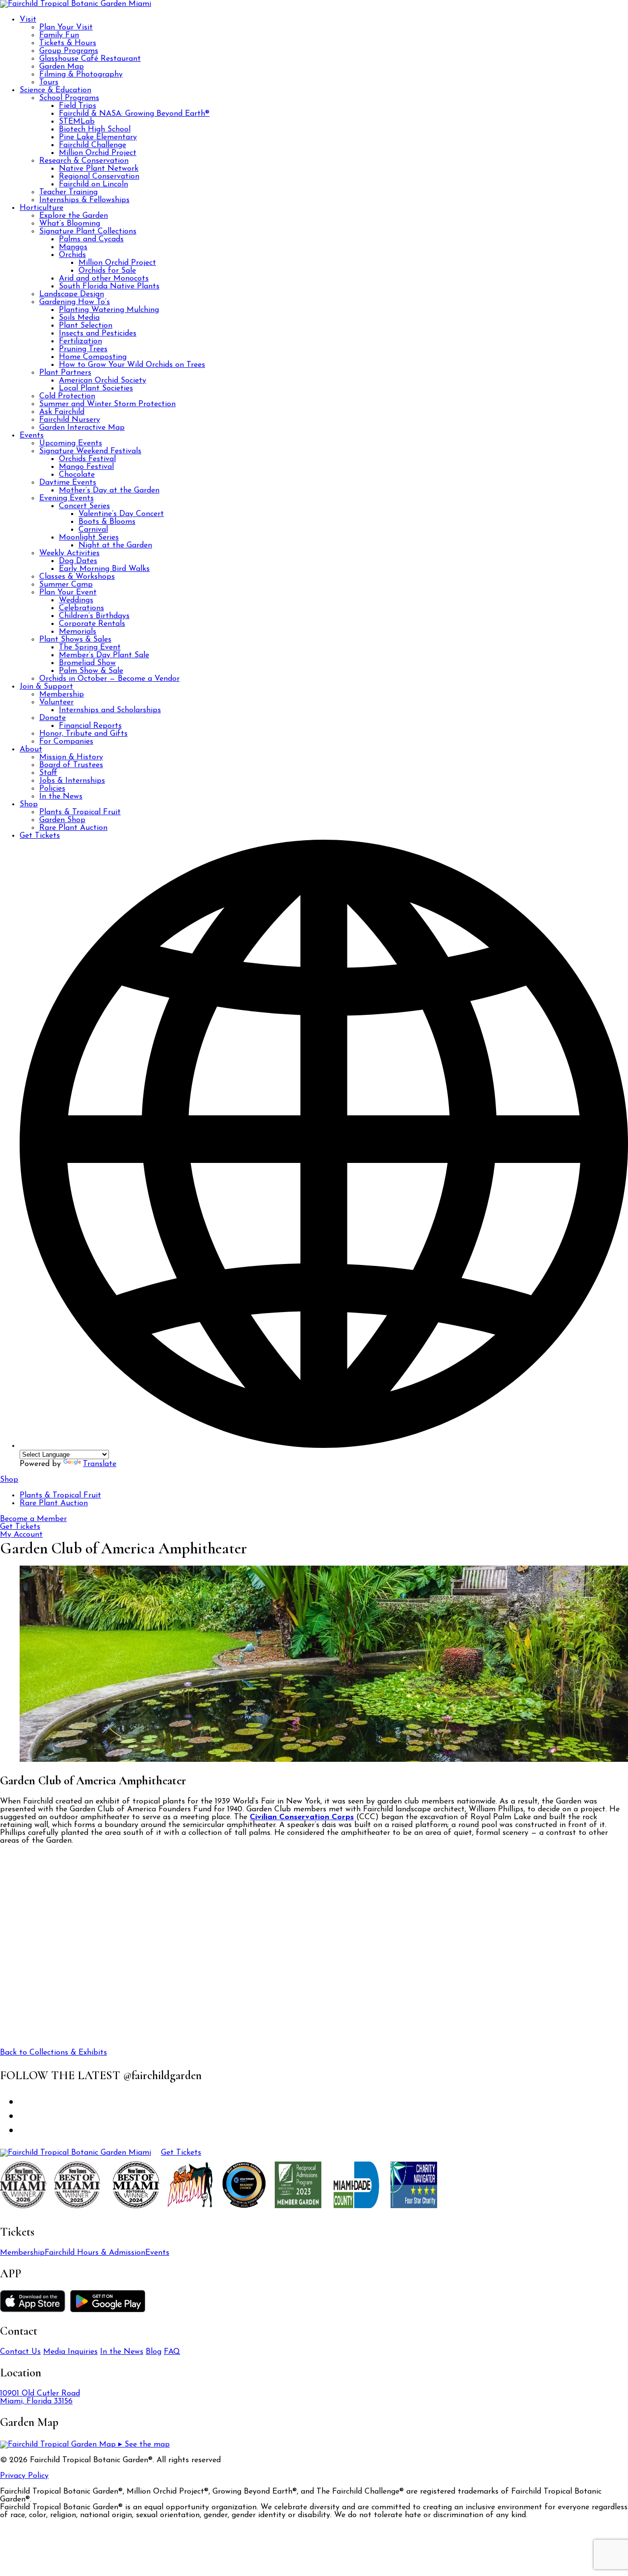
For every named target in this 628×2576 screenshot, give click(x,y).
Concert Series (84, 506)
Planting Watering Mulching (109, 310)
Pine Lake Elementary (98, 137)
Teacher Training (68, 192)
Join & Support (46, 687)
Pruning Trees (83, 349)
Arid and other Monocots (104, 279)
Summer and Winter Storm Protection (107, 404)
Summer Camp (66, 585)
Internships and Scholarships (110, 710)
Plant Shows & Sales (75, 640)
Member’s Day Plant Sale (104, 655)
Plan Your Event (68, 592)
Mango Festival (86, 467)
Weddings (76, 600)
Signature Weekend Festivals (90, 451)
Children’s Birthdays (94, 616)
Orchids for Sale (107, 271)
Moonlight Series (89, 538)
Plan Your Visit (66, 27)
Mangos (73, 247)
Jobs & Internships (72, 781)
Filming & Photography (81, 75)
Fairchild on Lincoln (93, 184)
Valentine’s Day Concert (121, 514)
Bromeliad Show (87, 663)
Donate (52, 718)
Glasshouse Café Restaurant (90, 59)
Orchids (72, 255)
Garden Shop (62, 820)
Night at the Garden (115, 545)
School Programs (69, 98)
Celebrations (81, 608)
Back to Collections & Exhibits (53, 2053)
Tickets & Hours (68, 43)
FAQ (172, 2352)
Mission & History (71, 757)
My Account (21, 1535)
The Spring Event (90, 647)
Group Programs (69, 51)
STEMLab (77, 122)
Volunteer (56, 702)
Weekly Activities (69, 553)
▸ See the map (143, 2445)
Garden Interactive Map (82, 428)
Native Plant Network (99, 169)
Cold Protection (67, 396)
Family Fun (59, 35)
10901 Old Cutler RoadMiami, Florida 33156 (40, 2397)
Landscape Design (72, 294)
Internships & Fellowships (84, 200)
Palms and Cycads (91, 239)
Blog (154, 2352)
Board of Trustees (71, 765)
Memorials (78, 632)
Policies (52, 789)
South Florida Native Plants (109, 286)
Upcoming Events (71, 443)
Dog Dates (78, 561)
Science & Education (55, 90)
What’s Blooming (70, 224)
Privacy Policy (24, 2476)
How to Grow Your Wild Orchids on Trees (132, 365)
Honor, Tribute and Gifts (83, 734)
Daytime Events (68, 483)
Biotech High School (95, 129)
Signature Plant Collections (88, 232)
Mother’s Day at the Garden (109, 490)
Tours (49, 82)
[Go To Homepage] (76, 4)
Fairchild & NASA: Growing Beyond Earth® (134, 114)
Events (32, 436)
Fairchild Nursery (70, 420)
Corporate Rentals (92, 624)
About (31, 749)
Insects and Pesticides (98, 334)
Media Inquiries (70, 2352)
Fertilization (80, 341)
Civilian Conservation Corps (302, 1817)
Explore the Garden (74, 216)
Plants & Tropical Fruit (80, 812)
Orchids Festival (87, 459)
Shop (29, 804)
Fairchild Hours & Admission (95, 2253)
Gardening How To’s (75, 302)
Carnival (93, 530)
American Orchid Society (103, 381)
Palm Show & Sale (91, 671)
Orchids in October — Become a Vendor (109, 679)
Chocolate (77, 475)
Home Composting (93, 357)
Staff (48, 773)
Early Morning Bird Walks (104, 569)
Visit (28, 20)
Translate (100, 1464)
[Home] (76, 2153)
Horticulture (41, 208)
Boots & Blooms (107, 522)
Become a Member (33, 1519)
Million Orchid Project (98, 153)
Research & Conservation (84, 161)
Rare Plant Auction (73, 828)
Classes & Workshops (77, 577)
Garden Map (62, 67)
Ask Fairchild (62, 412)
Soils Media (79, 318)
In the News (61, 797)
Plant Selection (86, 326)
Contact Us (20, 2352)
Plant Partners (65, 373)
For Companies (66, 742)
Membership (62, 695)
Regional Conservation (99, 177)
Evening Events (66, 498)
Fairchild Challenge (92, 145)
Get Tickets (40, 836)
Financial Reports (90, 726)
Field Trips (78, 106)
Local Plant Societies (96, 388)
